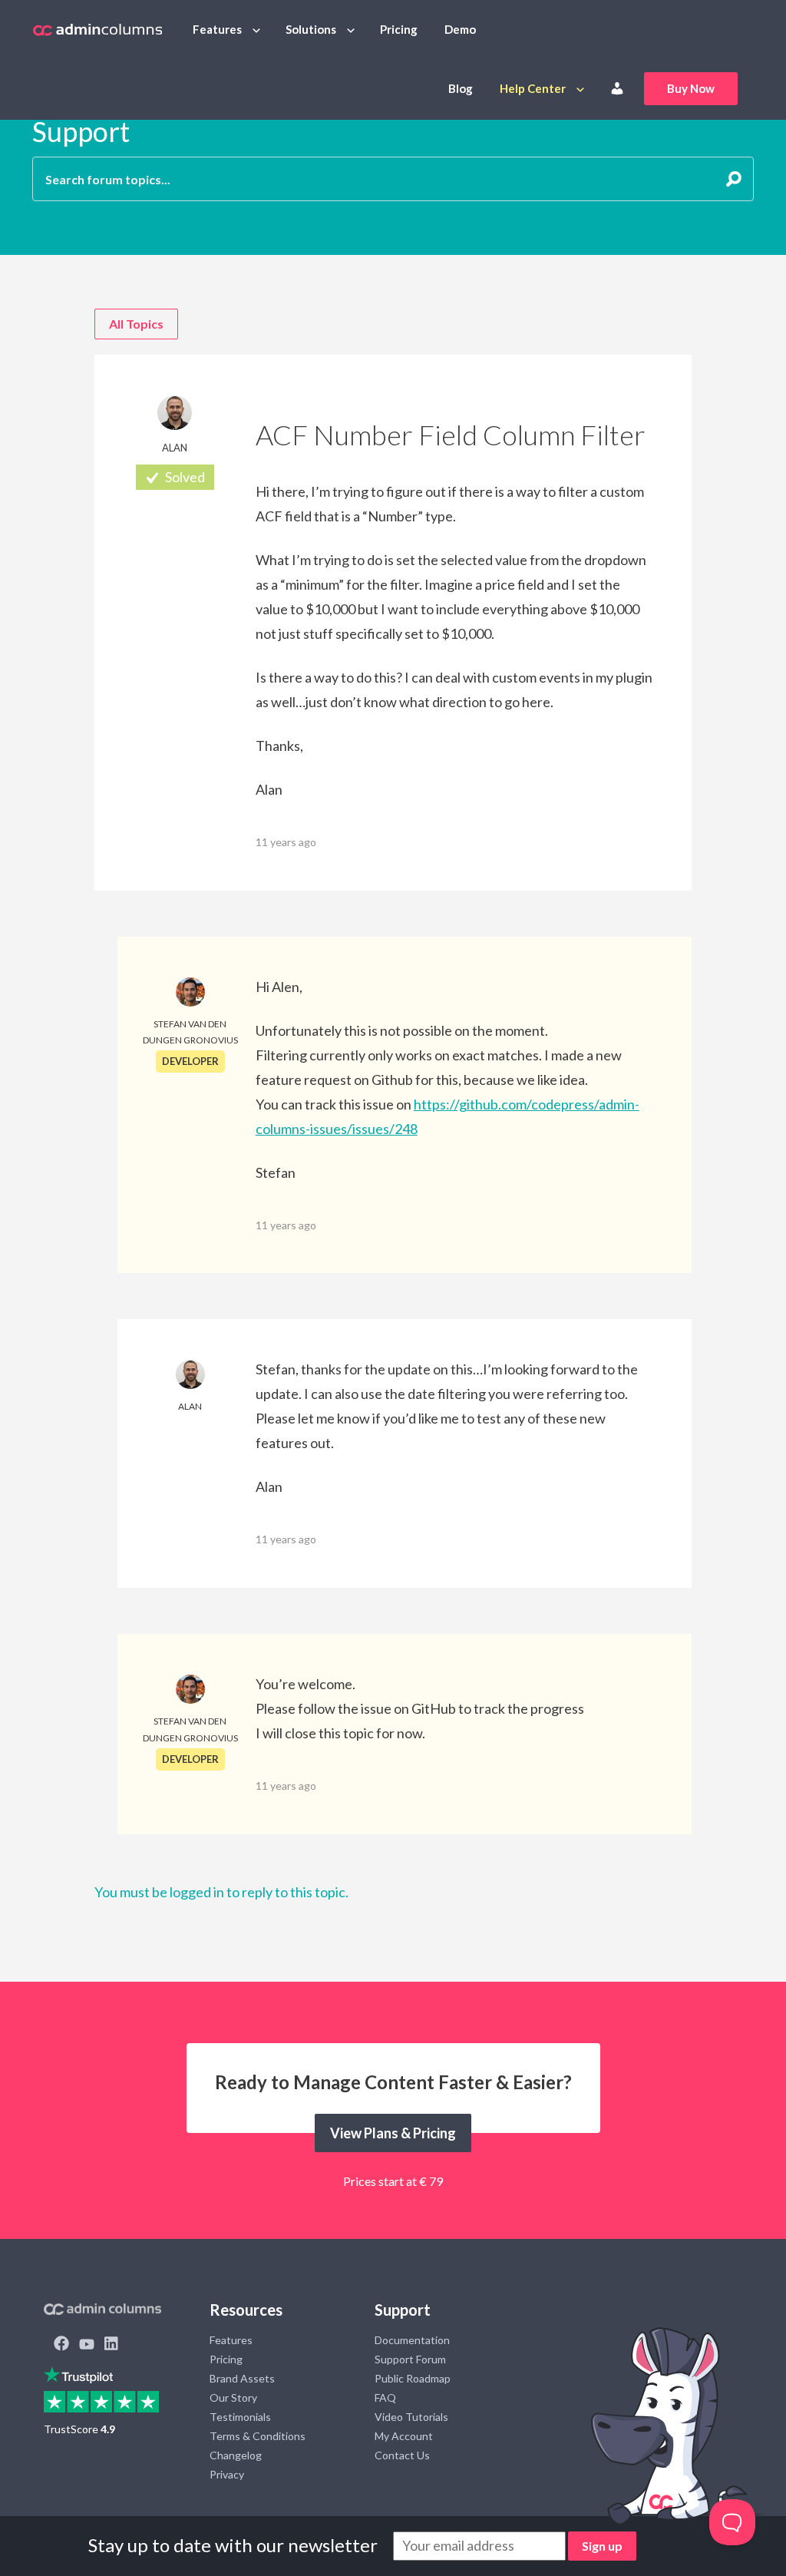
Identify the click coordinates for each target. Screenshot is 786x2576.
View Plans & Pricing (393, 2133)
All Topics (136, 324)
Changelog (236, 2455)
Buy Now (691, 88)
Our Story (233, 2397)
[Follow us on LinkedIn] (111, 2345)
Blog (461, 88)
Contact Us (402, 2455)
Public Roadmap (413, 2378)
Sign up (602, 2546)
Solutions (311, 29)
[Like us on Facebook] (61, 2345)
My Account (404, 2436)
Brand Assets (242, 2378)
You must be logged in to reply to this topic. (221, 1892)
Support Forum (410, 2359)
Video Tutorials (411, 2417)
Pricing (399, 29)
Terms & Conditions (258, 2436)
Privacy (227, 2474)
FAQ (385, 2397)
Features (217, 29)
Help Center (533, 88)
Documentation (412, 2340)
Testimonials (240, 2417)
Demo (460, 29)
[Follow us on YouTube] (87, 2345)
